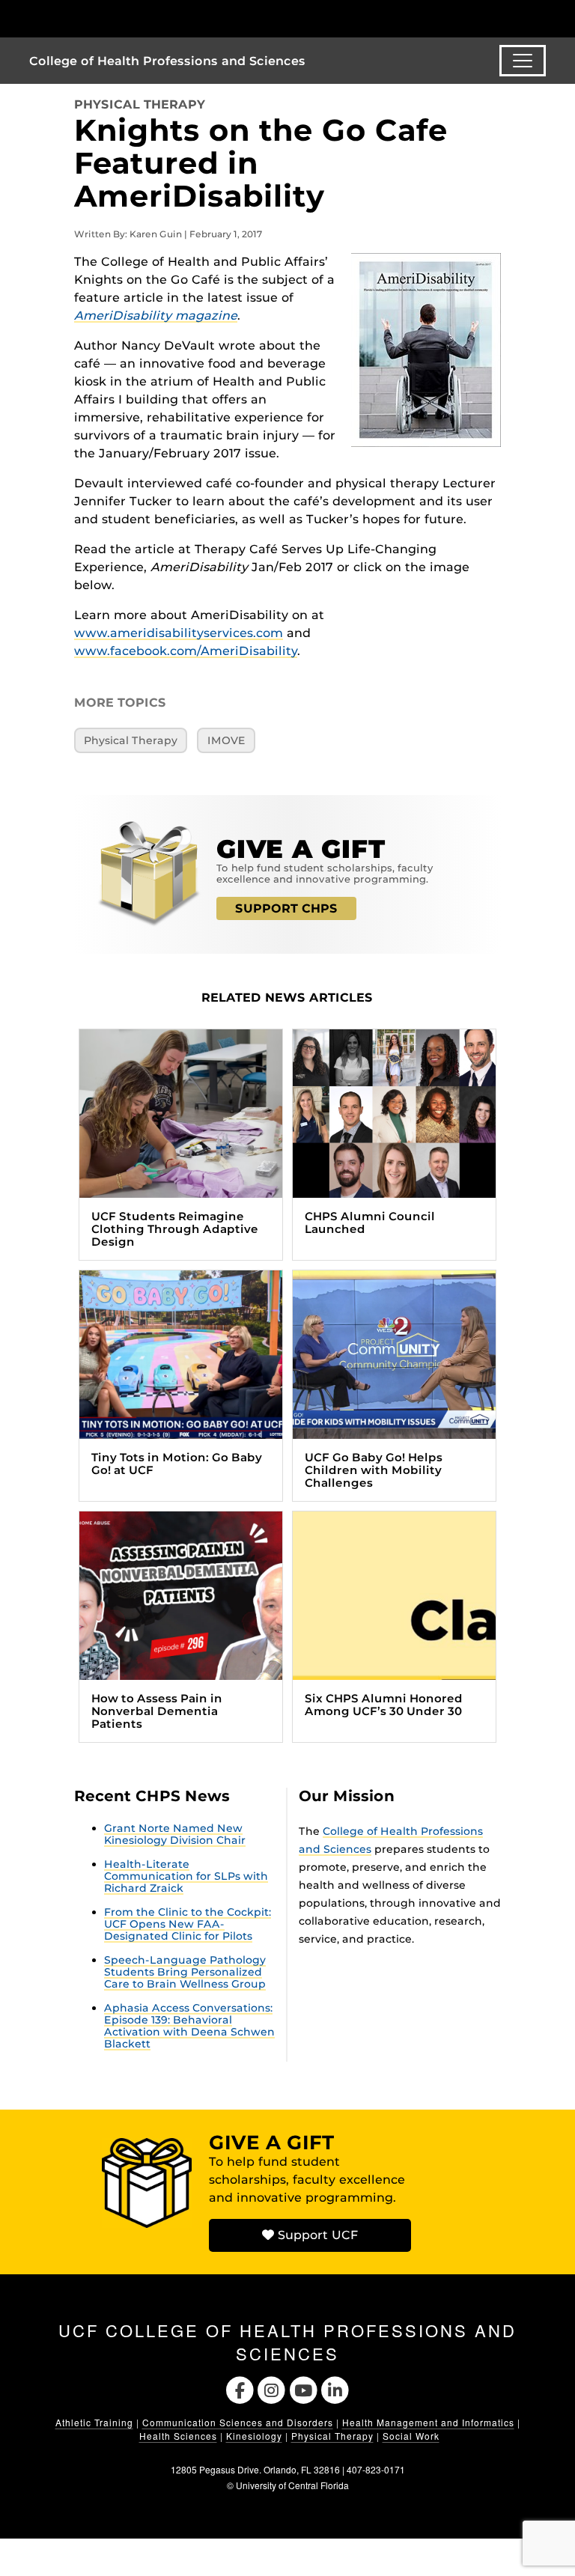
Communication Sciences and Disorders (238, 2422)
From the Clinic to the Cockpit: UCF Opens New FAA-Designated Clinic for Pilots (188, 1924)
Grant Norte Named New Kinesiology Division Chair (175, 1834)
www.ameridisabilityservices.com (179, 633)
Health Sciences (178, 2436)
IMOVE (226, 740)
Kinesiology (254, 2436)
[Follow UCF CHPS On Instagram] (271, 2388)
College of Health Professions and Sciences (167, 61)
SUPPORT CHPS (286, 908)
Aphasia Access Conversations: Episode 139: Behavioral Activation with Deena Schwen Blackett (189, 2026)
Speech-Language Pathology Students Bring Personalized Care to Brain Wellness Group (185, 1972)
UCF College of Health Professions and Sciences (287, 2342)
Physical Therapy (140, 104)
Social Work (411, 2436)
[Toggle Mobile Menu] (542, 18)
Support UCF (316, 2235)
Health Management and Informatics (428, 2422)
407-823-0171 (376, 2469)
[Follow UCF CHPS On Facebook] (240, 2388)
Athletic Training (94, 2422)
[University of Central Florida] (129, 18)
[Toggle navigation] (523, 61)
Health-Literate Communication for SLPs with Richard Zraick (186, 1876)
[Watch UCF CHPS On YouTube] (304, 2388)
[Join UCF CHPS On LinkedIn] (336, 2388)
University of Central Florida (292, 2485)
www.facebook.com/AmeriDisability (186, 651)
